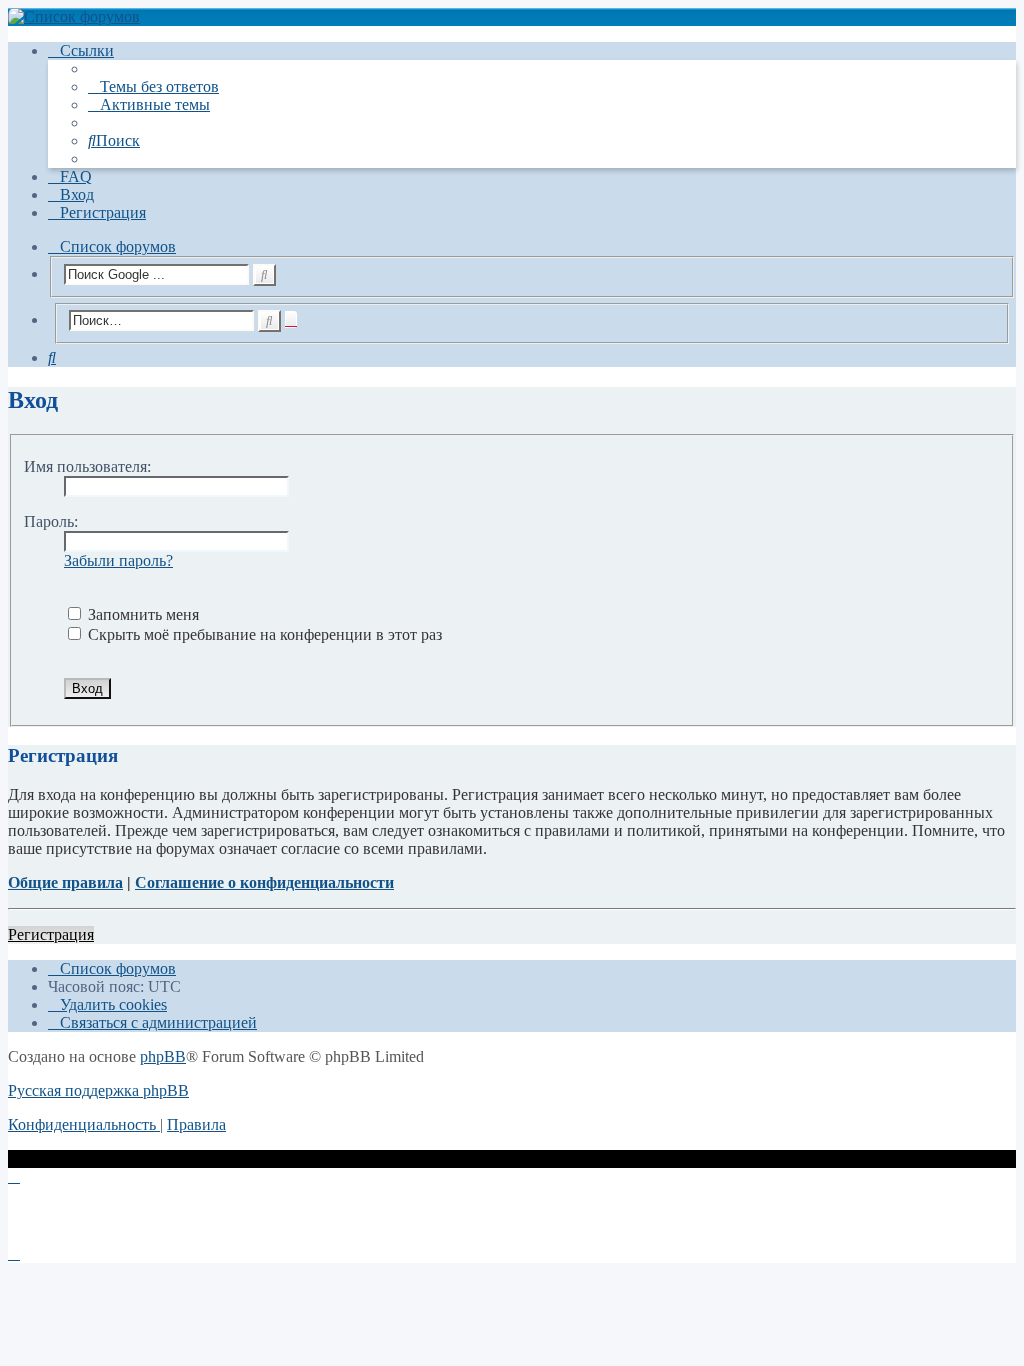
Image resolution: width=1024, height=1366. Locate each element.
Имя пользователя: (87, 466)
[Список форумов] (512, 17)
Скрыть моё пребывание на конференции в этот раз (263, 634)
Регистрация (51, 934)
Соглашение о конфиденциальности (264, 882)
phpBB (163, 1056)
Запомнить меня (141, 614)
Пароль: (51, 521)
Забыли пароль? (118, 560)
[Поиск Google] (264, 275)
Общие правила (65, 882)
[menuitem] (153, 86)
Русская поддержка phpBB (98, 1090)
